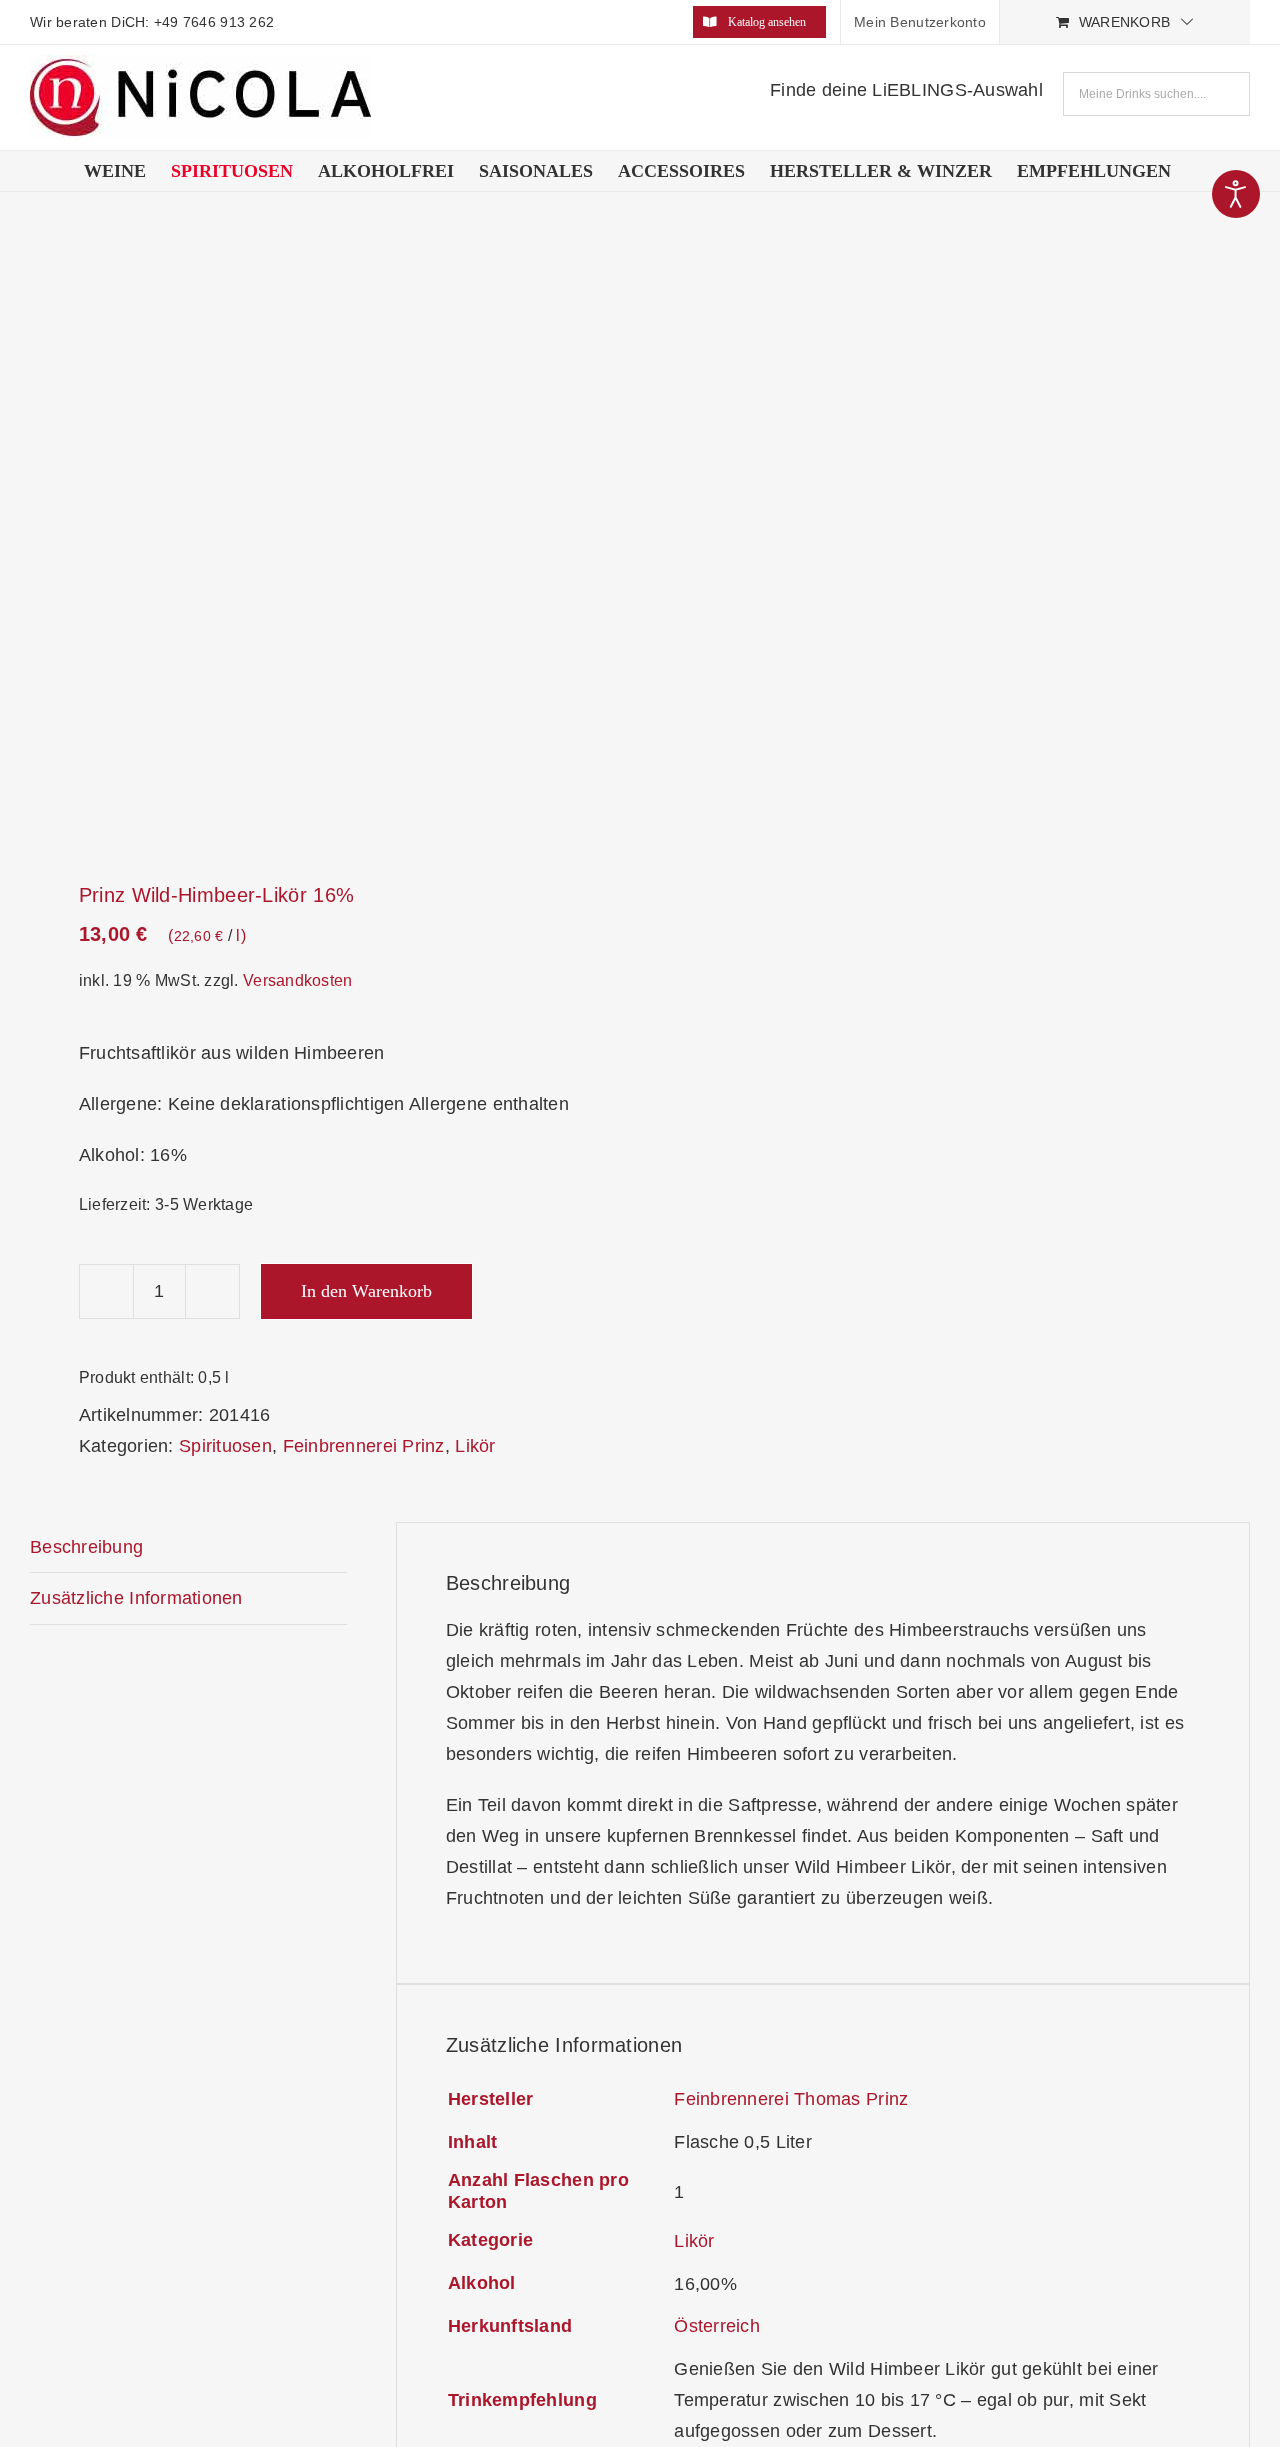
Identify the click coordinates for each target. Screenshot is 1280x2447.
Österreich (717, 2326)
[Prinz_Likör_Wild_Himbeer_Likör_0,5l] (323, 540)
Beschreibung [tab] (86, 1547)
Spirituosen (225, 1446)
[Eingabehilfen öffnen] (1236, 194)
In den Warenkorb (366, 1291)
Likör (475, 1446)
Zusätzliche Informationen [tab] (136, 1598)
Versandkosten (298, 980)
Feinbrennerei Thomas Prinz (791, 2099)
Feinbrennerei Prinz (364, 1446)
